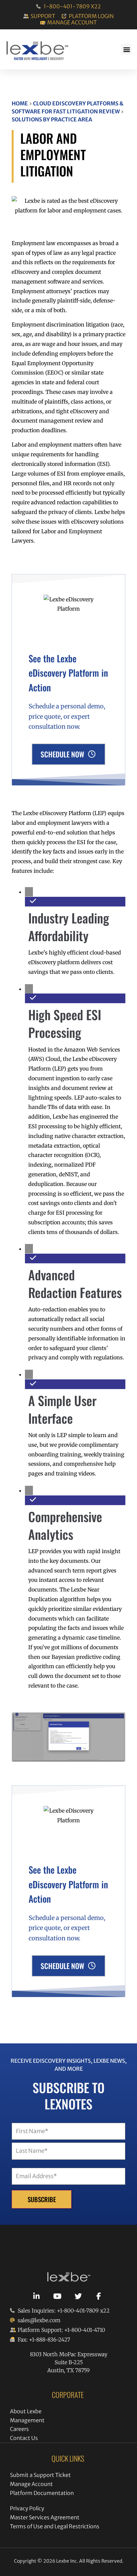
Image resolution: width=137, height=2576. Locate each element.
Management (27, 2420)
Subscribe (42, 2199)
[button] (127, 49)
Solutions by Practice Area (52, 119)
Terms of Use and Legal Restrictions (55, 2526)
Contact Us (24, 2438)
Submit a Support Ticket (40, 2475)
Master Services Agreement (45, 2517)
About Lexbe (26, 2411)
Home (20, 103)
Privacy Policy (27, 2508)
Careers (19, 2429)
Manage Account (31, 2484)
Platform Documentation (42, 2493)
